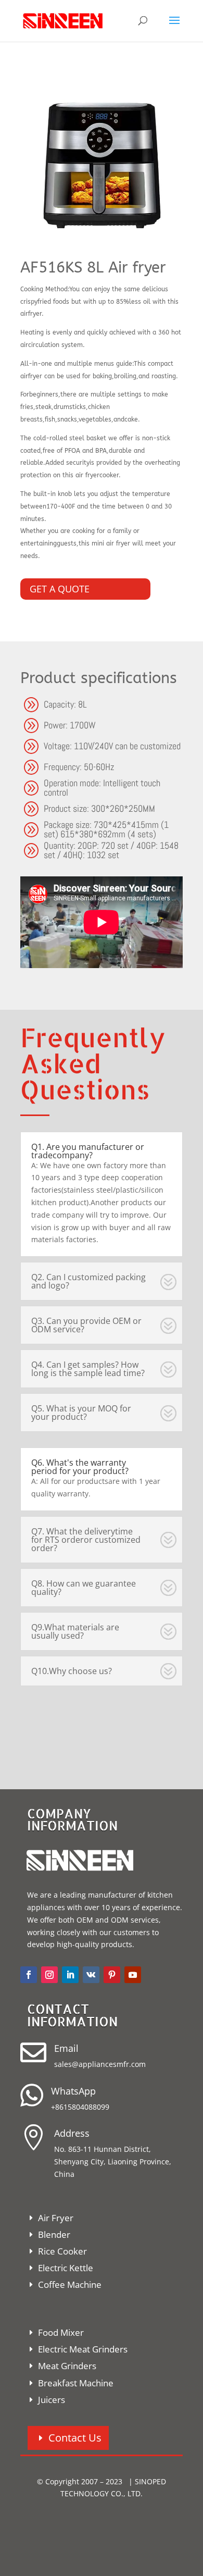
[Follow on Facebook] (29, 1975)
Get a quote (60, 589)
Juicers (52, 2400)
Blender (54, 2234)
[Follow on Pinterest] (112, 1975)
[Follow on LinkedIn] (70, 1975)
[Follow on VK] (91, 1975)
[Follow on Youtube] (133, 1975)
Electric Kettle (66, 2268)
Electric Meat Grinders (83, 2349)
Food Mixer (61, 2332)
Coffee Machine (70, 2284)
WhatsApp (73, 2091)
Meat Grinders (67, 2366)
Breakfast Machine (76, 2383)
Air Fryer (56, 2218)
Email (66, 2048)
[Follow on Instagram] (49, 1975)
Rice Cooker (62, 2251)
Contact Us (75, 2438)
